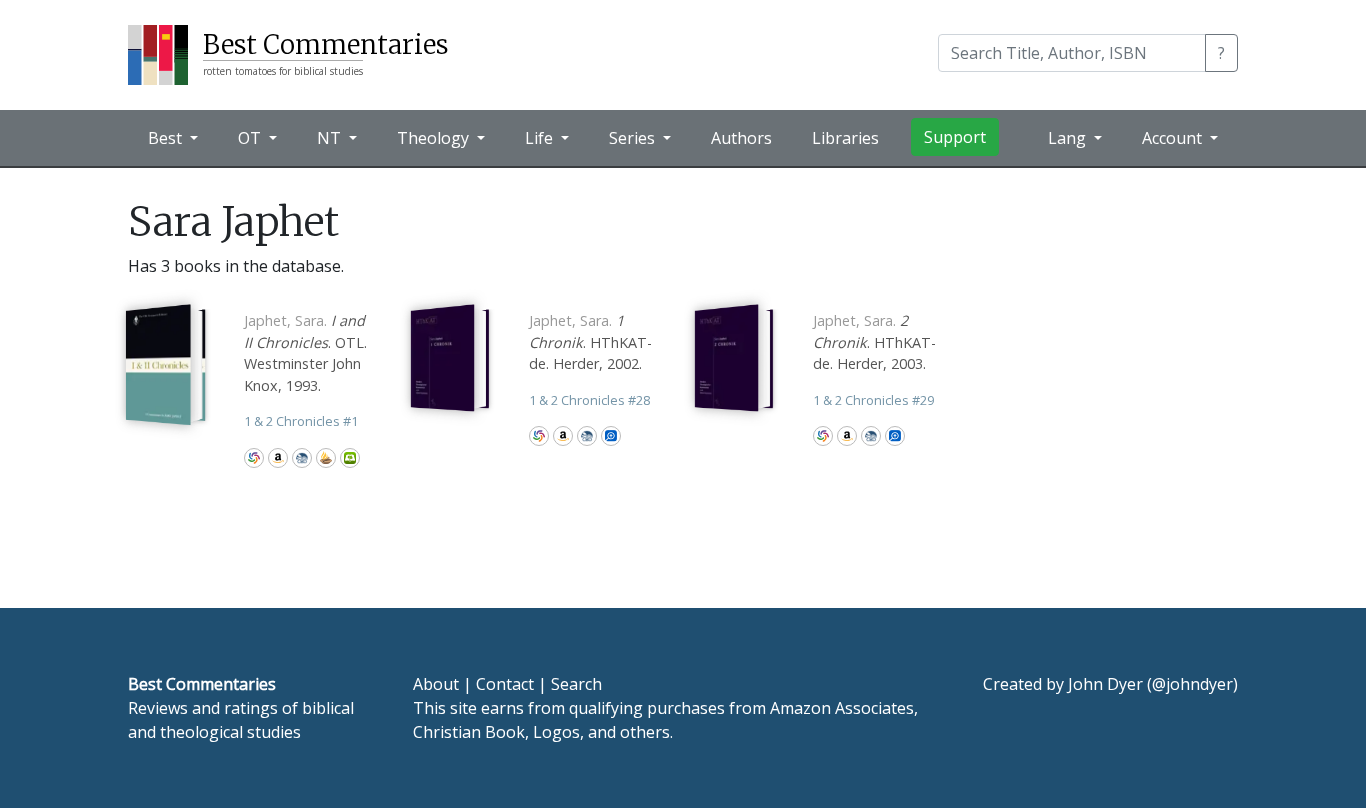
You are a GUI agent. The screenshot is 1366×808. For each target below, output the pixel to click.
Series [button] (634, 138)
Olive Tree (350, 458)
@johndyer (1192, 684)
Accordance (326, 458)
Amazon (278, 458)
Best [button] (167, 138)
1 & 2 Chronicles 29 (873, 400)
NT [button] (331, 138)
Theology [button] (435, 138)
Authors (741, 138)
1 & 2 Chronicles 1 (301, 421)
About (436, 684)
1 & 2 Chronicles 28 (589, 400)
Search (576, 684)
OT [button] (251, 138)
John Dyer (1105, 684)
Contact (505, 684)
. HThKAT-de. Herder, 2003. (874, 342)
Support (955, 137)
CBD (302, 458)
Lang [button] (1069, 138)
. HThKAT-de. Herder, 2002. (590, 342)
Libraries (845, 138)
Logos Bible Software (611, 436)
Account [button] (1174, 138)
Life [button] (541, 138)
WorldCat (254, 458)
